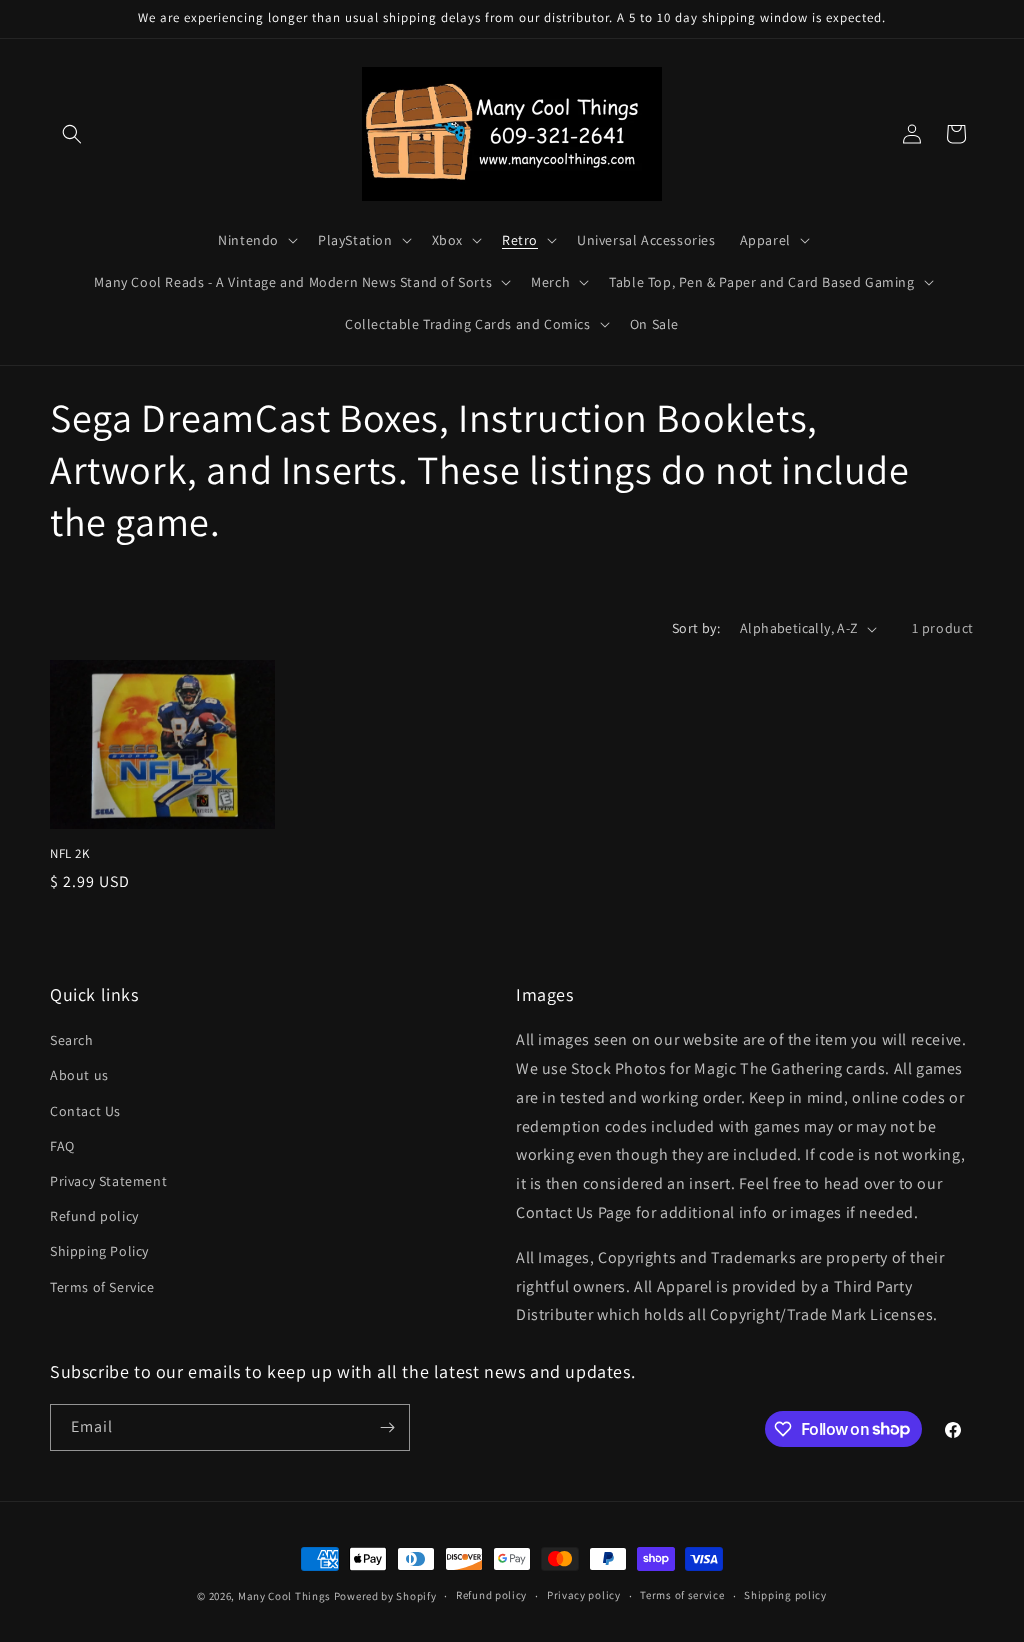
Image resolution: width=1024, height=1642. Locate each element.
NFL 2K (70, 854)
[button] (72, 134)
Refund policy (94, 1216)
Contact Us (85, 1111)
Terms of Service (102, 1287)
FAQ (62, 1146)
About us (79, 1075)
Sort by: (696, 628)
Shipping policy (785, 1595)
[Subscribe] (387, 1427)
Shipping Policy (99, 1251)
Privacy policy (584, 1595)
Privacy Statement (108, 1181)
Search (72, 1040)
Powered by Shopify (385, 1596)
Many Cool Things (284, 1596)
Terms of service (682, 1595)
